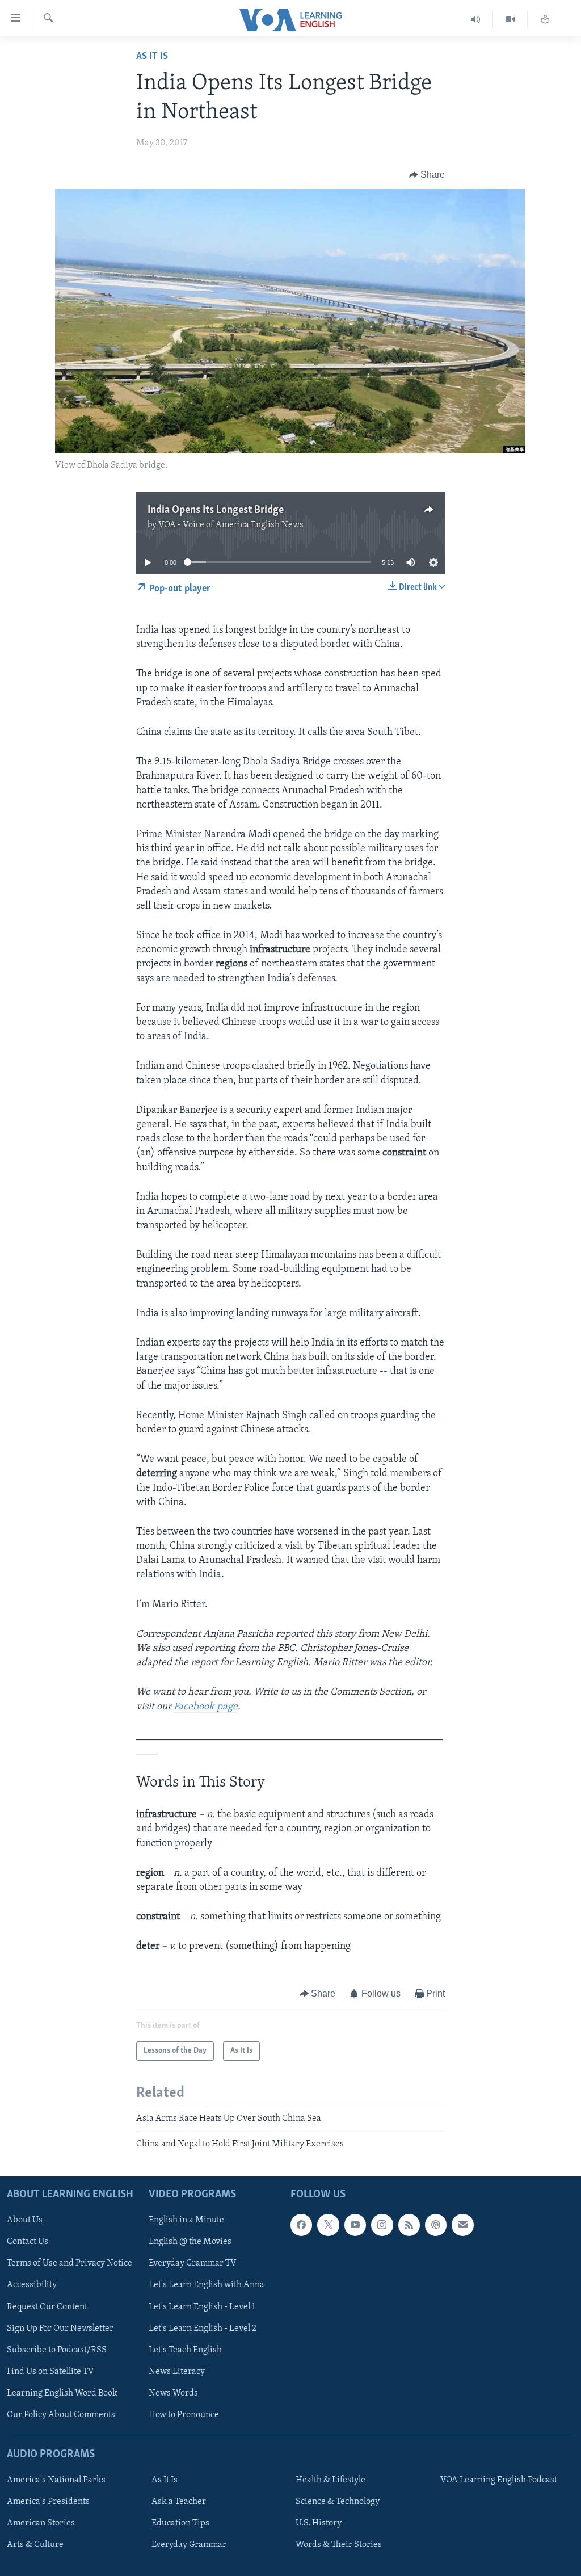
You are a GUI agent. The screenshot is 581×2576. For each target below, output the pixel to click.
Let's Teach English (185, 2350)
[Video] (510, 20)
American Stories (41, 2523)
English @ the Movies (190, 2242)
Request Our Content (47, 2306)
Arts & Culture (35, 2545)
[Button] (427, 175)
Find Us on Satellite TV (50, 2371)
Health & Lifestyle (331, 2480)
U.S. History (319, 2523)
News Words (173, 2393)
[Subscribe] (462, 2225)
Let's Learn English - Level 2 (203, 2328)
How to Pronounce (184, 2414)
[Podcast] (436, 2225)
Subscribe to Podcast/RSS (57, 2350)
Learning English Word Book (62, 2393)
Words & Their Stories (339, 2545)
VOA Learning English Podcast (499, 2480)
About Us (25, 2220)
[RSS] (409, 2225)
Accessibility (32, 2285)
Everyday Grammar (189, 2545)
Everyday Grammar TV (193, 2263)
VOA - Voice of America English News (231, 525)
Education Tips (180, 2523)
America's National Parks (56, 2480)
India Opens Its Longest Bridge (216, 510)
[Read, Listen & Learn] (545, 20)
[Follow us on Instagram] (382, 2225)
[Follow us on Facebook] (301, 2225)
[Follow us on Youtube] (355, 2225)
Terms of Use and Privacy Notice (70, 2263)
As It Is (152, 57)
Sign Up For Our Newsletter (60, 2328)
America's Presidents (48, 2502)
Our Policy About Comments (61, 2414)
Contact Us (28, 2242)
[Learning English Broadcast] (476, 20)
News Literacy (177, 2371)
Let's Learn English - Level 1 (202, 2306)
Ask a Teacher (179, 2502)
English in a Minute (186, 2220)
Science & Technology (338, 2502)
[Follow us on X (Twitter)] (328, 2225)
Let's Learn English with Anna (207, 2285)
